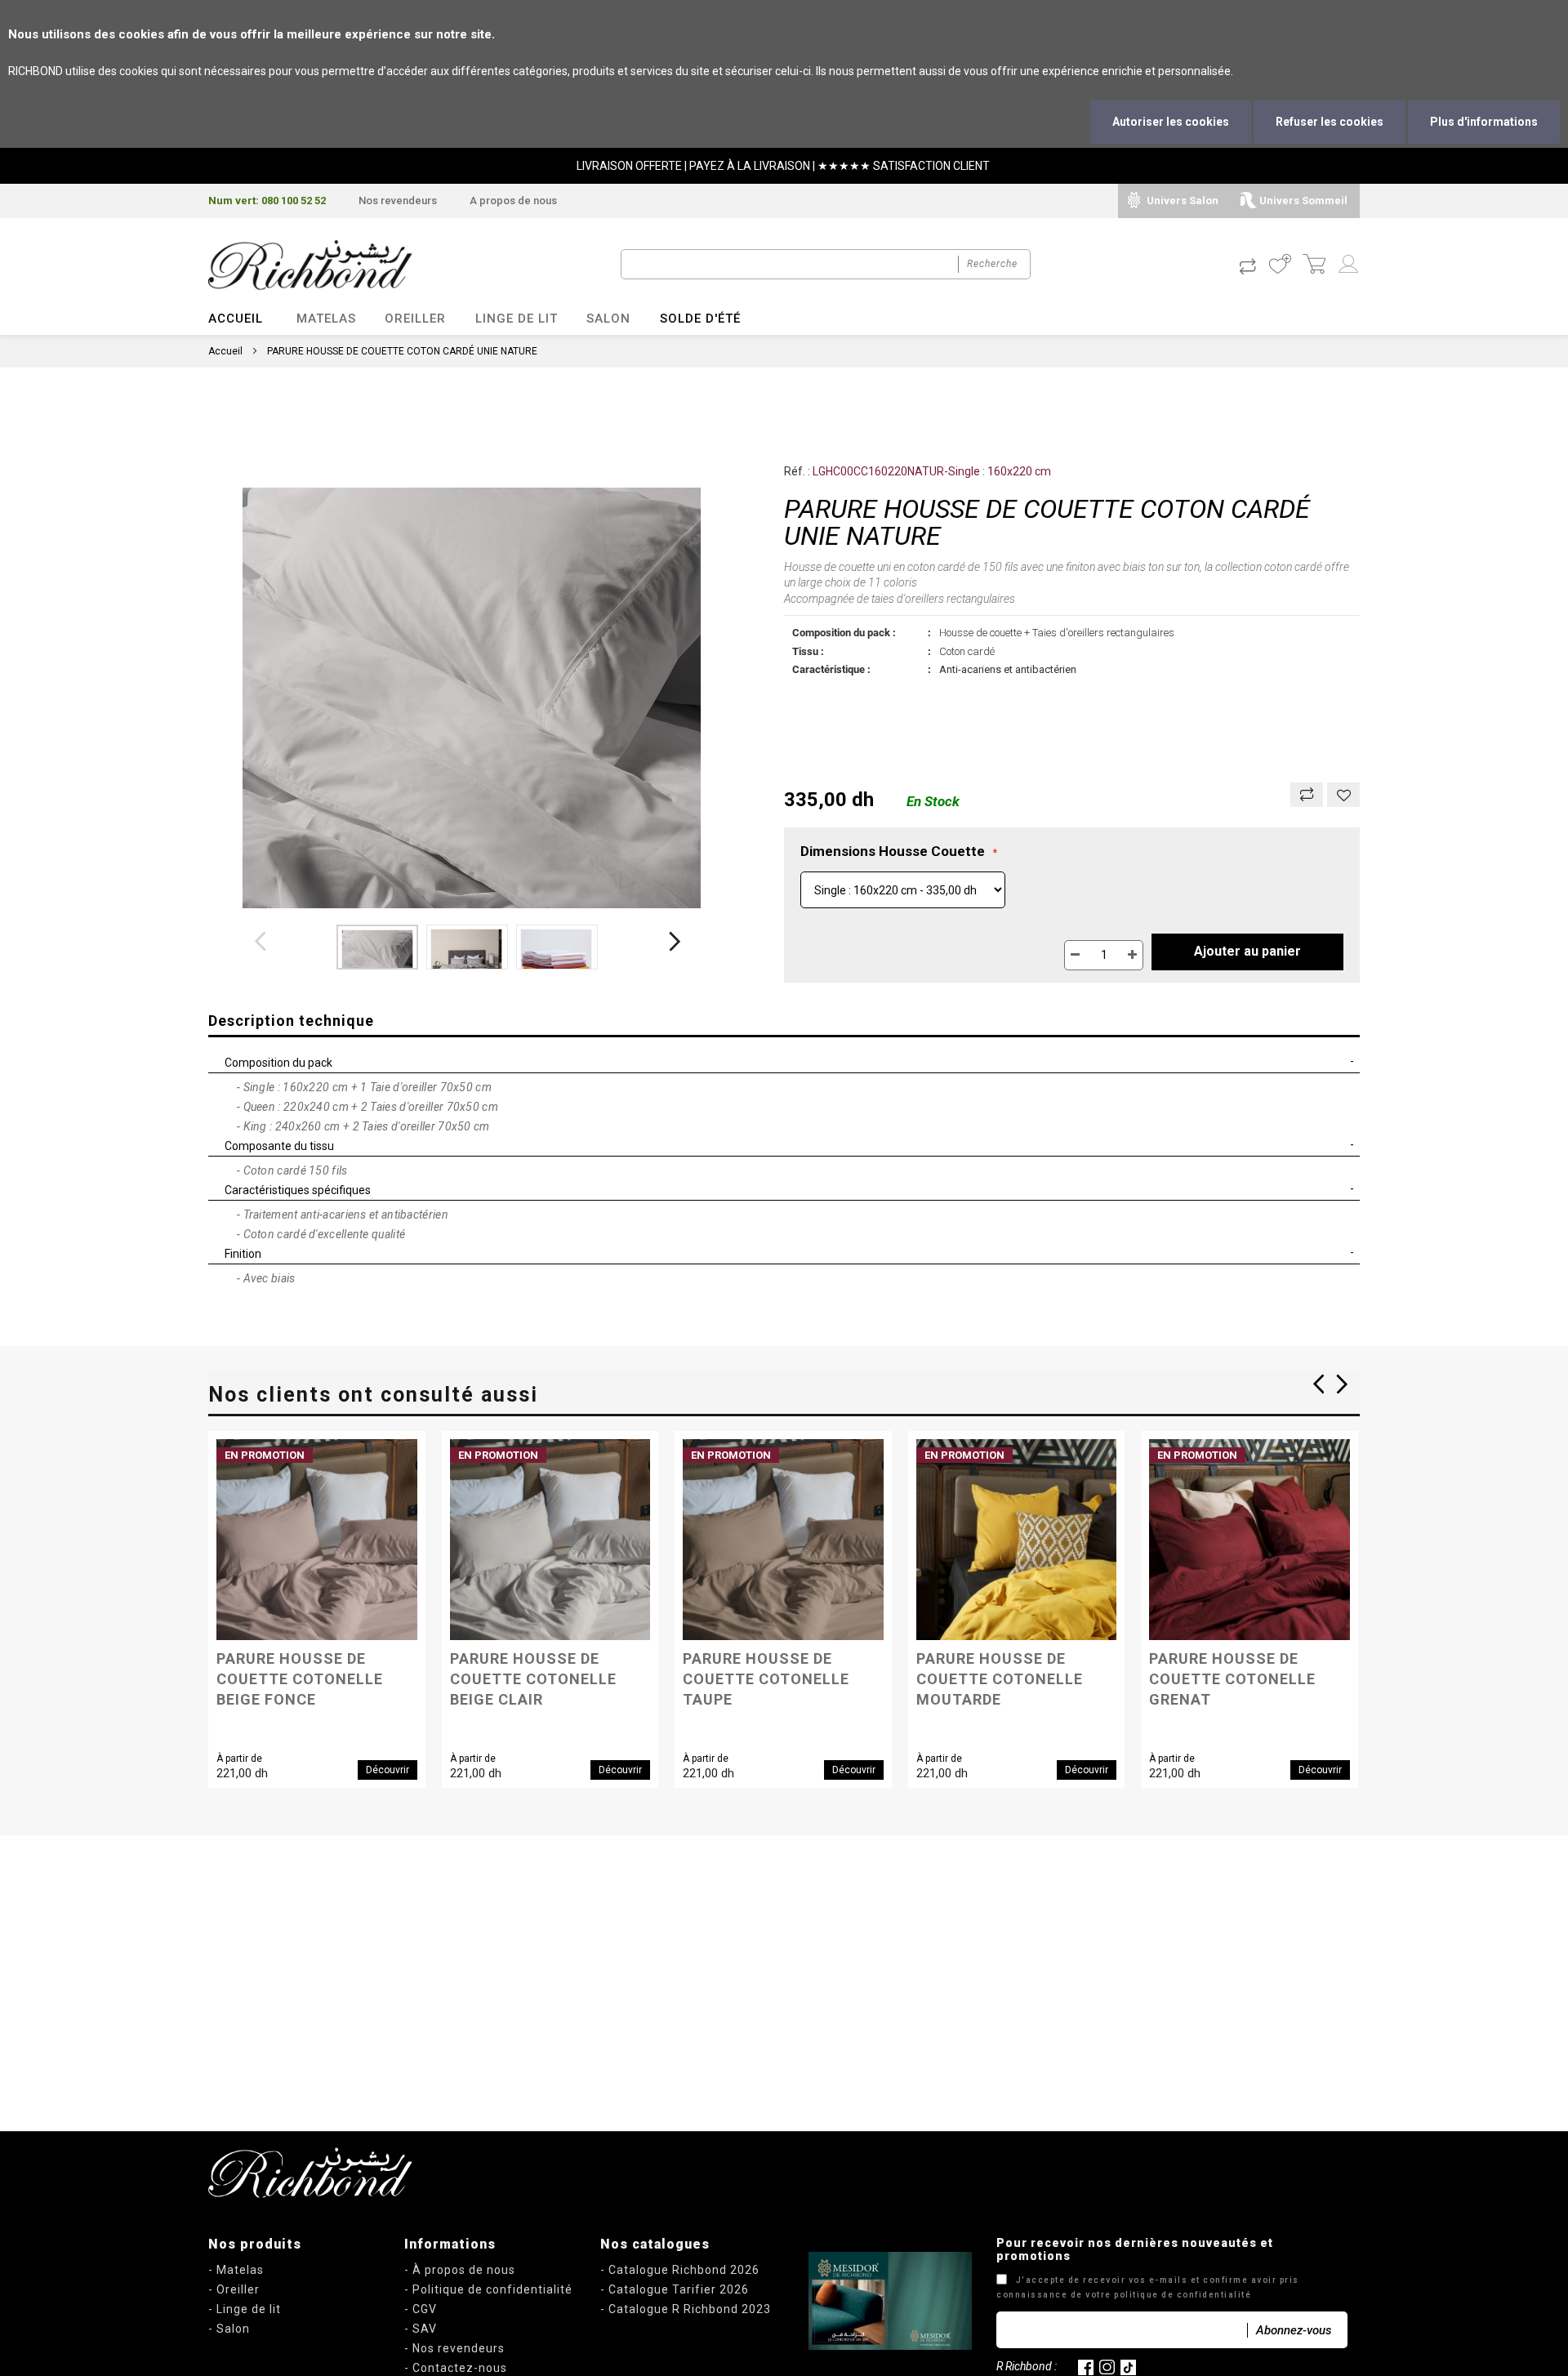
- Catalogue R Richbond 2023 (686, 2309)
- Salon (229, 2329)
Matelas (326, 319)
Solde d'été (700, 319)
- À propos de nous (460, 2270)
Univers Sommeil (1303, 201)
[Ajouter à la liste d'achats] (1343, 795)
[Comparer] (1307, 795)
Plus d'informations (1484, 122)
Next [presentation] (1318, 1384)
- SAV (421, 2329)
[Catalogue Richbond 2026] (890, 2301)
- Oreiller (234, 2289)
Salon (608, 319)
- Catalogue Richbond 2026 (680, 2270)
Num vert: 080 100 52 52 (267, 201)
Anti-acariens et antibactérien (1008, 669)
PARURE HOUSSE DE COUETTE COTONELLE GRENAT (1232, 1665)
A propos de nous (513, 201)
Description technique (291, 1021)
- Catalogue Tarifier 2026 (675, 2289)
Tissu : (808, 651)
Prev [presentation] (1343, 1384)
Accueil (236, 319)
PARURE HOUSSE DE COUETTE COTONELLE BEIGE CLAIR (533, 1665)
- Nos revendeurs (454, 2348)
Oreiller (415, 319)
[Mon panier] (1314, 265)
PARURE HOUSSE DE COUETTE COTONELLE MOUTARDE (1000, 1665)
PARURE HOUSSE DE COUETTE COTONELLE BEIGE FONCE (300, 1665)
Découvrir (388, 1770)
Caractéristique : (831, 669)
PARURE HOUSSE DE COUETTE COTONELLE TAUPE (766, 1665)
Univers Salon (1183, 201)
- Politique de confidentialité (488, 2289)
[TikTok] (1128, 2366)
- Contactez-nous (456, 2368)
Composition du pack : (844, 633)
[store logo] (310, 265)
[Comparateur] (1247, 265)
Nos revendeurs (398, 201)
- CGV (421, 2309)
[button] (377, 947)
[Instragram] (1107, 2366)
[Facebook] (1086, 2366)
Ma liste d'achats (1280, 265)
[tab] (784, 1022)
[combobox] (826, 264)
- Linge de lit (245, 2309)
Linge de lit (517, 319)
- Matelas (236, 2270)
